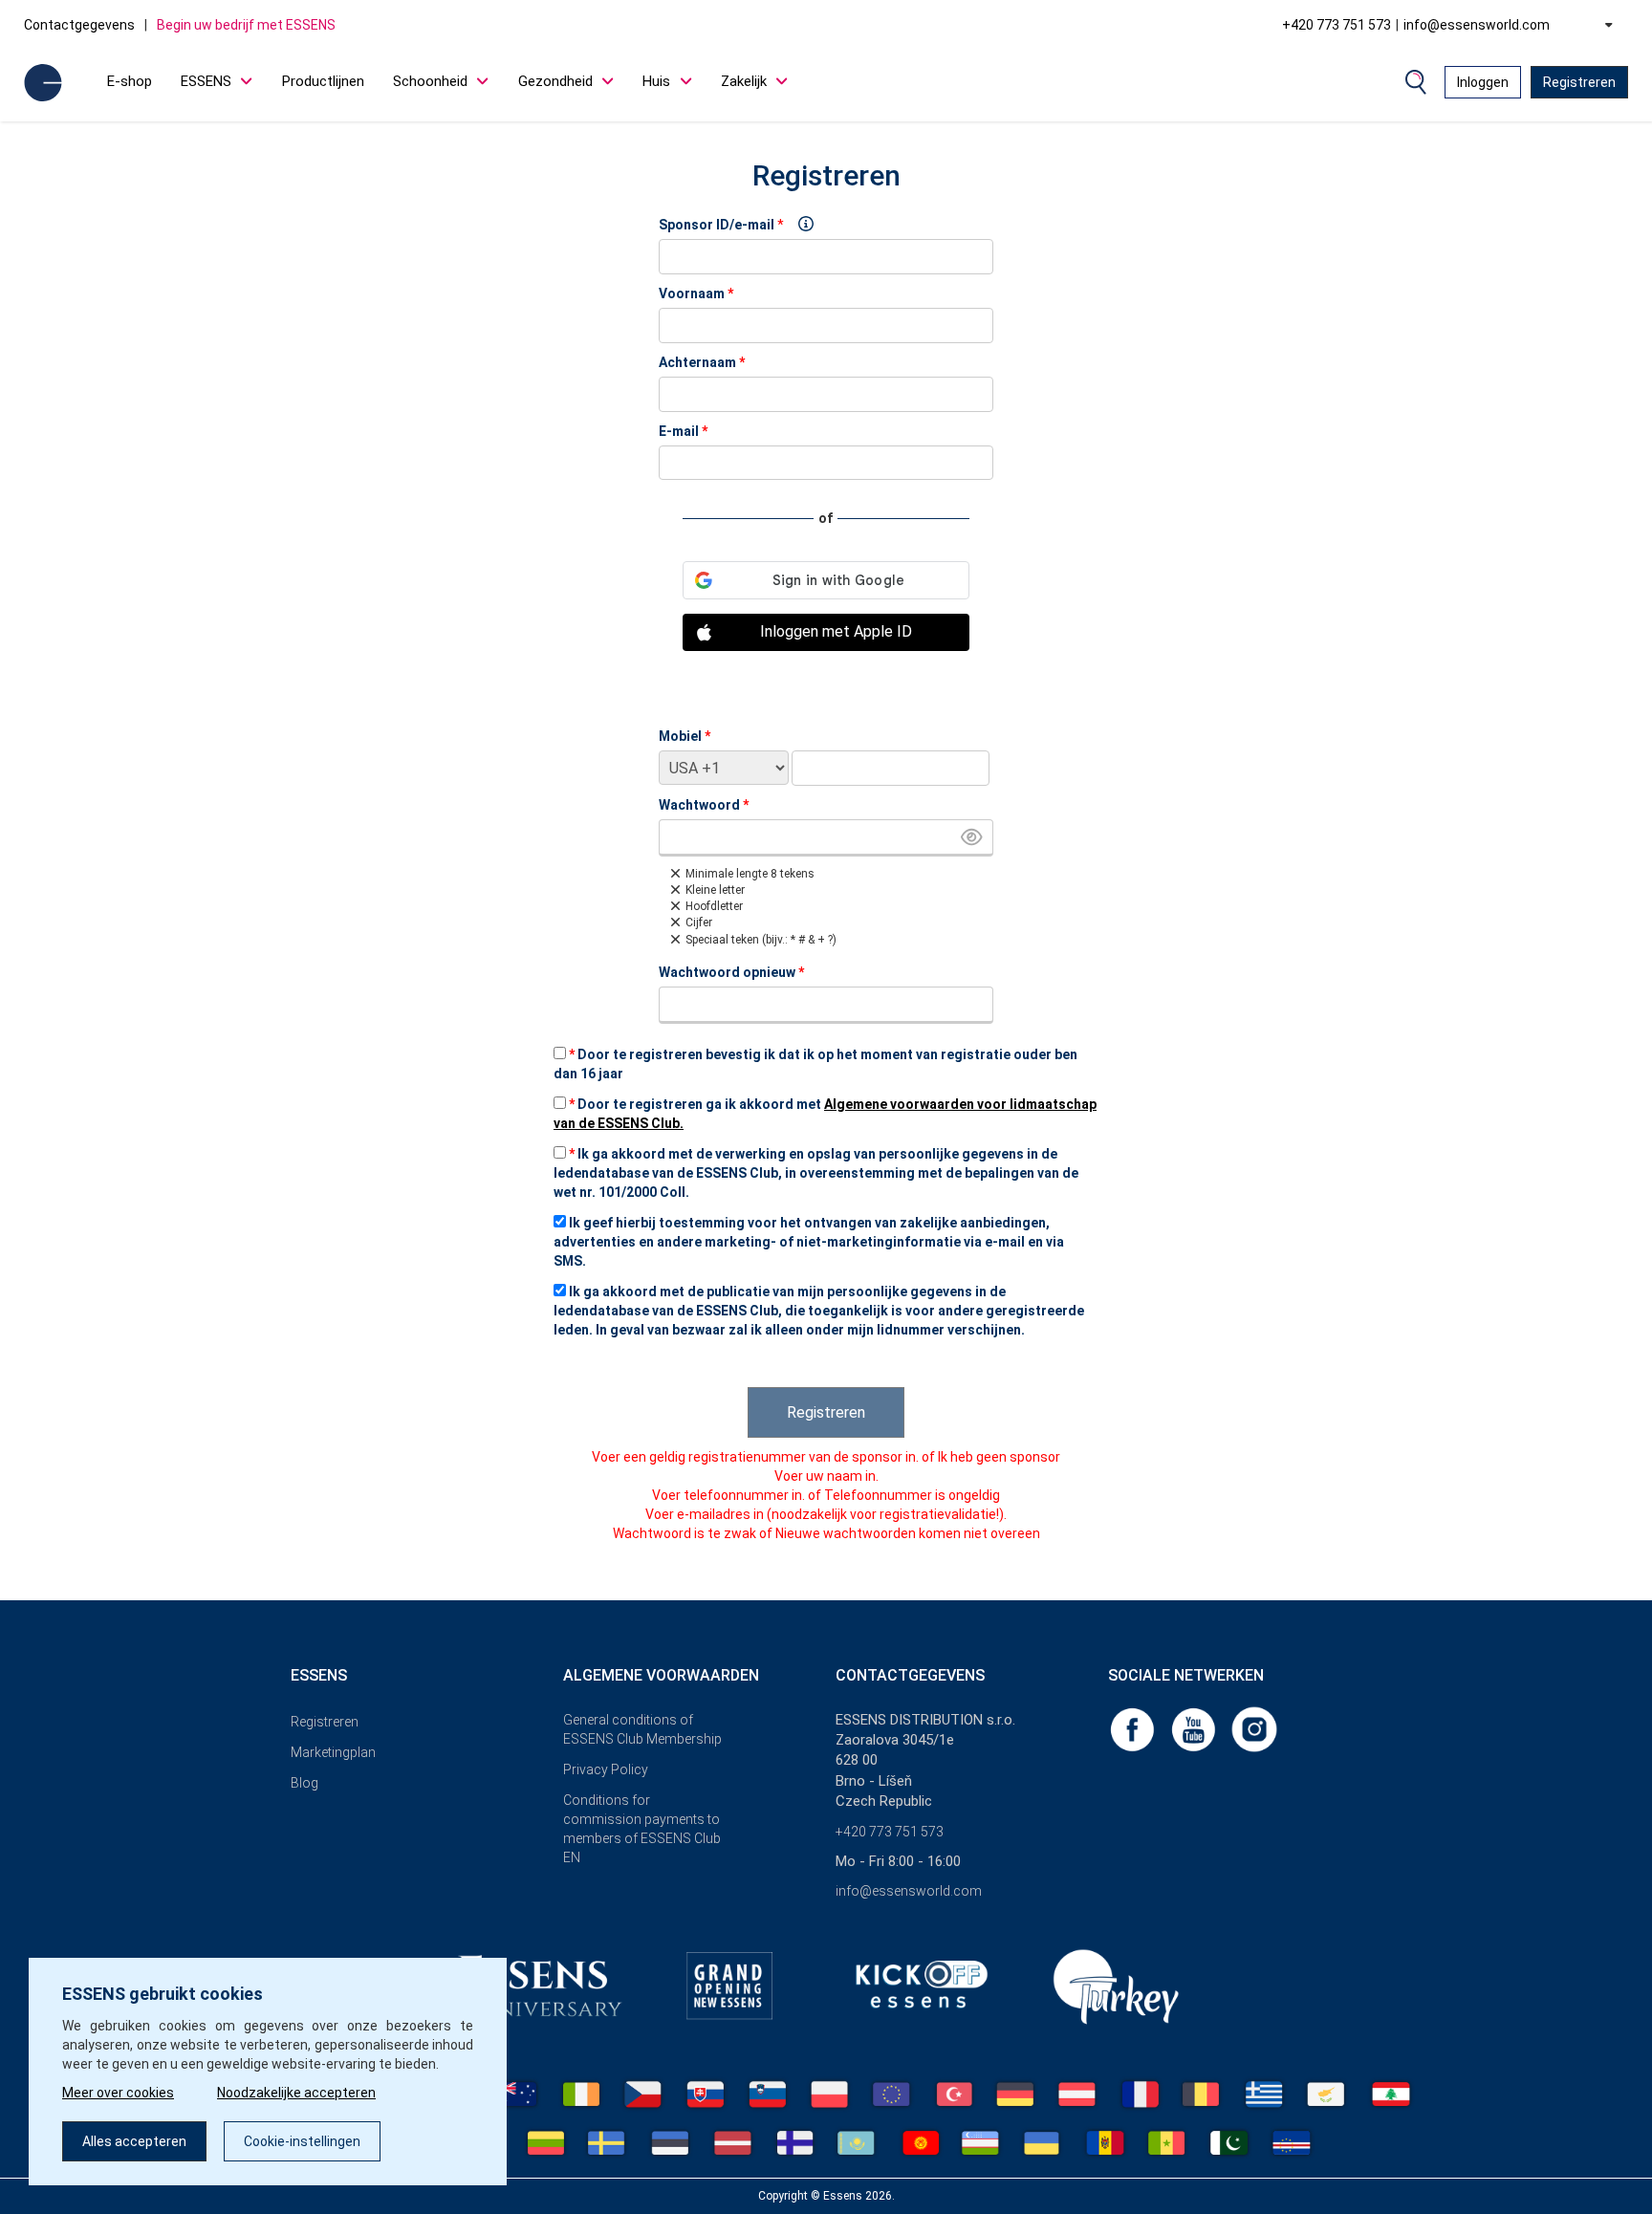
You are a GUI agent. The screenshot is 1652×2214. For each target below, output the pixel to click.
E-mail (683, 431)
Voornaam (696, 293)
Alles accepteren (134, 2141)
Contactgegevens (79, 25)
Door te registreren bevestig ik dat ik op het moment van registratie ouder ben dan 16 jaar (815, 1064)
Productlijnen (323, 81)
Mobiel (685, 736)
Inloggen (1483, 82)
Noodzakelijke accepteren (296, 2093)
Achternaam (702, 362)
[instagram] (1254, 1728)
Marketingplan (333, 1752)
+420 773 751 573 (1337, 25)
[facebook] (1134, 1728)
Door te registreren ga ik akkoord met (825, 1114)
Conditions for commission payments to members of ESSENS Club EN (642, 1829)
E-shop (130, 81)
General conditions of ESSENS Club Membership (642, 1729)
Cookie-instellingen (302, 2141)
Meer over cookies (118, 2093)
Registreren (1579, 82)
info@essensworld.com (1477, 25)
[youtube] (1195, 1728)
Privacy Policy (606, 1769)
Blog (304, 1783)
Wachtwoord (704, 805)
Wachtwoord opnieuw (731, 972)
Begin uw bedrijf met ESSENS (246, 25)
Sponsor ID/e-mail (717, 225)
